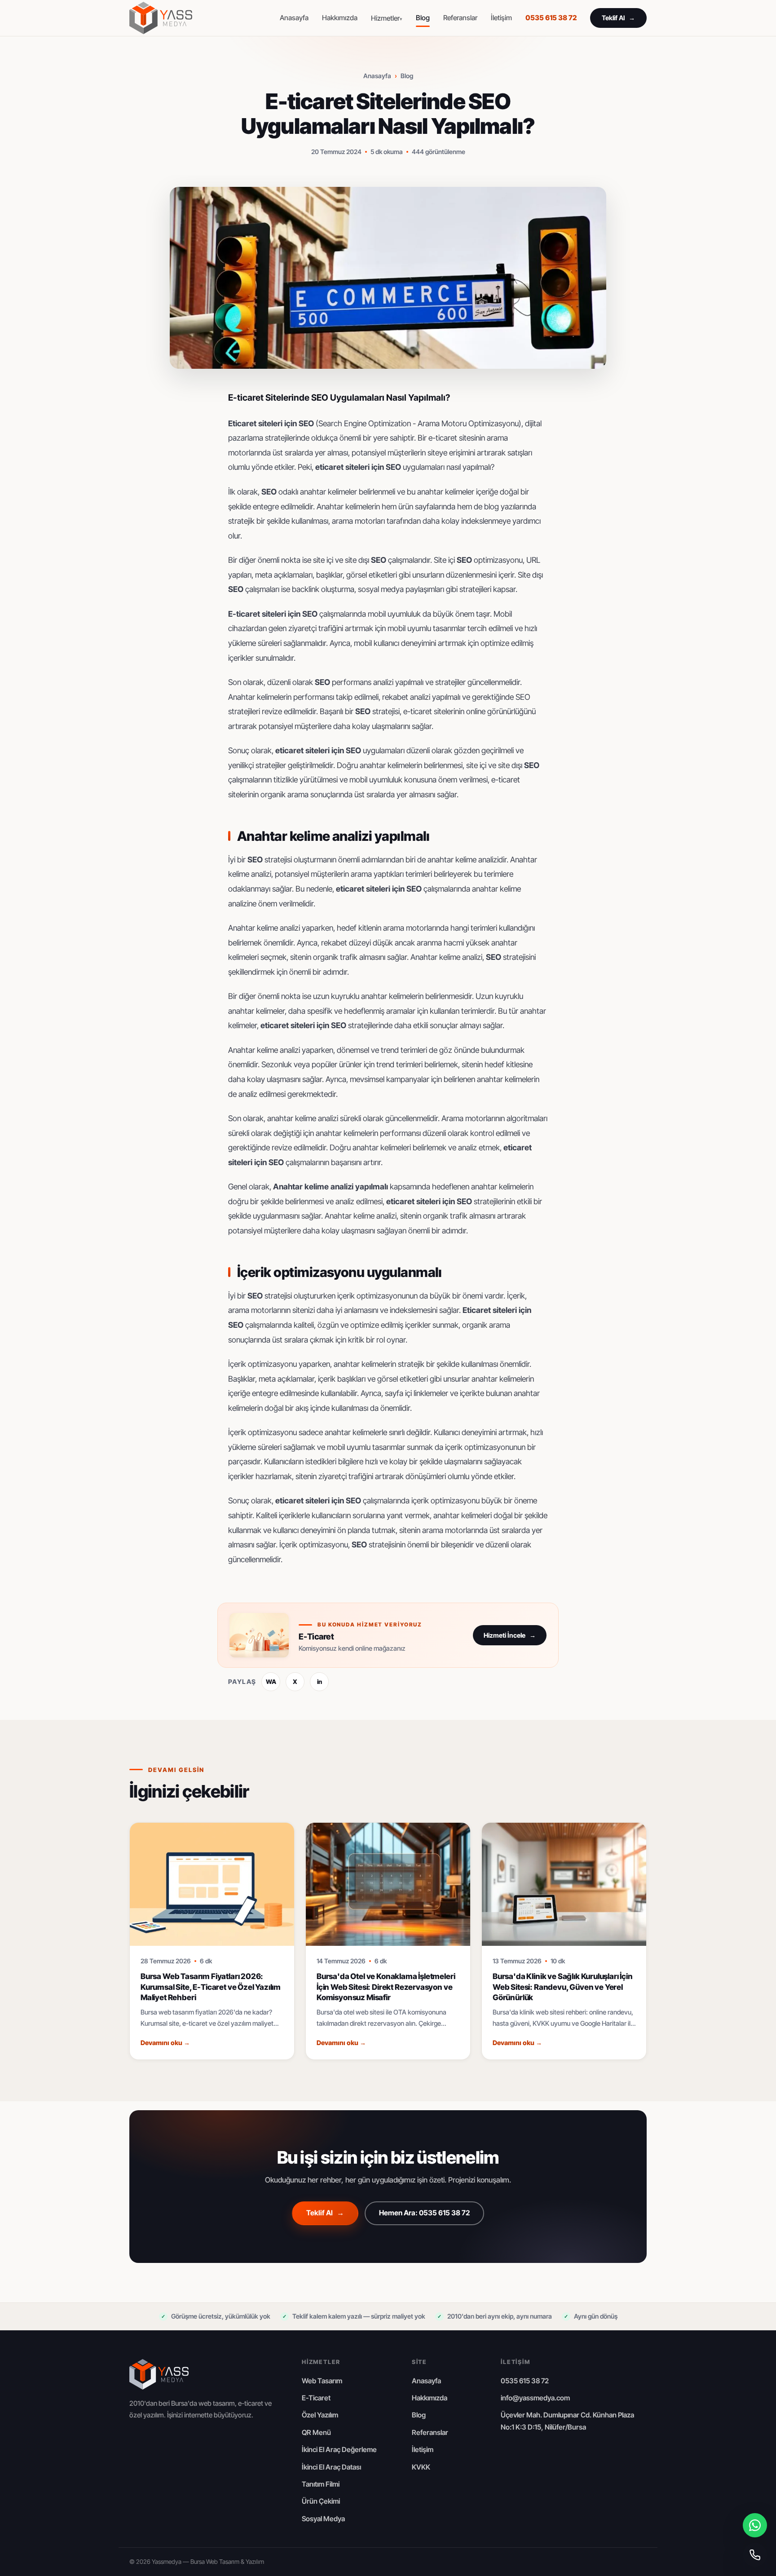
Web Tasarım (322, 2381)
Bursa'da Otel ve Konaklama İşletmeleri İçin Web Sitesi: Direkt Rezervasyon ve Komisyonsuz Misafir (386, 1987)
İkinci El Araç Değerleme (339, 2450)
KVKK (421, 2467)
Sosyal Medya (323, 2519)
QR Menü (316, 2432)
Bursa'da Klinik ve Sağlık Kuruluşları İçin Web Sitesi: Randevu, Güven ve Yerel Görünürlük (563, 1987)
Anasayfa (294, 18)
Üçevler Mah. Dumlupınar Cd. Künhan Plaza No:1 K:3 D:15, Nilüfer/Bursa (567, 2421)
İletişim (501, 18)
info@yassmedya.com (535, 2398)
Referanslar (460, 18)
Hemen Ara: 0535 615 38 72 (424, 2213)
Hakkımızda (340, 18)
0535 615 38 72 (551, 18)
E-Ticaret (316, 2398)
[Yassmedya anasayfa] (161, 18)
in (320, 1682)
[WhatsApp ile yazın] (755, 2525)
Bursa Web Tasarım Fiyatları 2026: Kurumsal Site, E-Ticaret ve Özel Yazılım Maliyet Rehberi (211, 1987)
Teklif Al (618, 18)
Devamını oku (165, 2043)
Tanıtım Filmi (321, 2484)
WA (271, 1682)
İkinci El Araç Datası (331, 2467)
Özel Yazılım (320, 2415)
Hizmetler (385, 18)
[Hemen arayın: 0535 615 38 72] (755, 2555)
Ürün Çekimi (321, 2501)
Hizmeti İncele (510, 1635)
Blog (423, 18)
